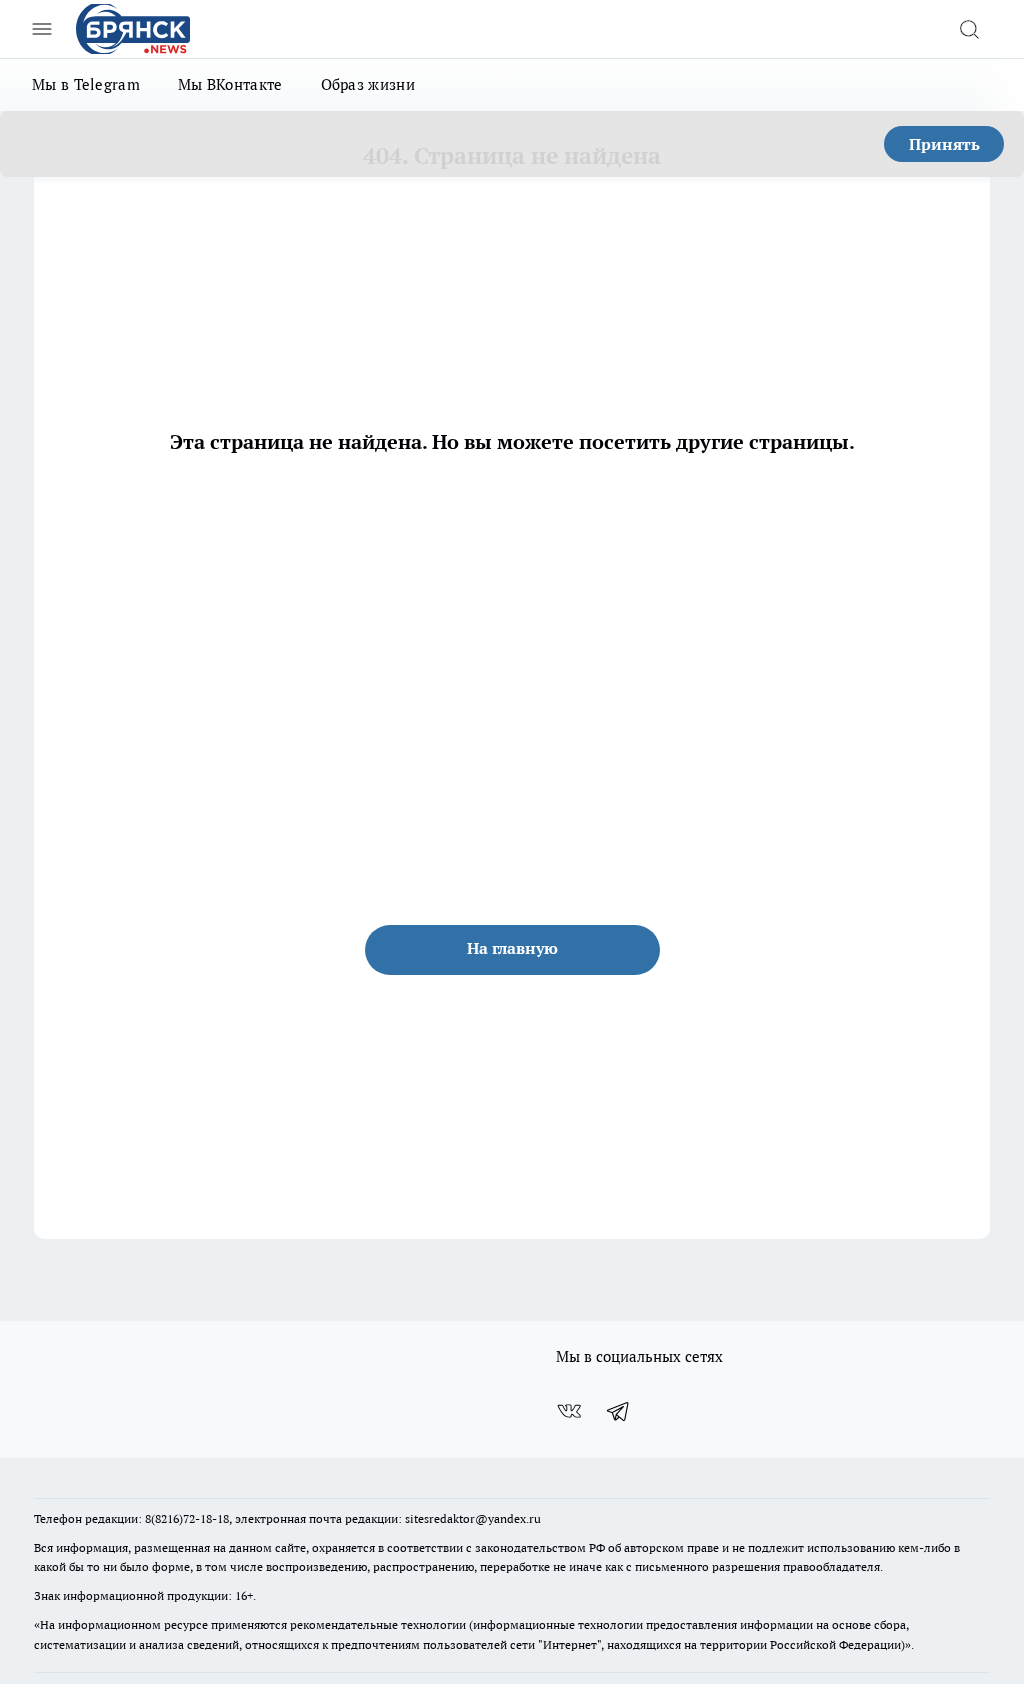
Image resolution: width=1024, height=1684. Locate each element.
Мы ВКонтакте (230, 84)
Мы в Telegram (86, 84)
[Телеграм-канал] (619, 1411)
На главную (512, 948)
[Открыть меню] (42, 29)
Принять (944, 144)
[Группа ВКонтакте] (569, 1411)
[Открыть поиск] (969, 29)
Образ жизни (368, 84)
